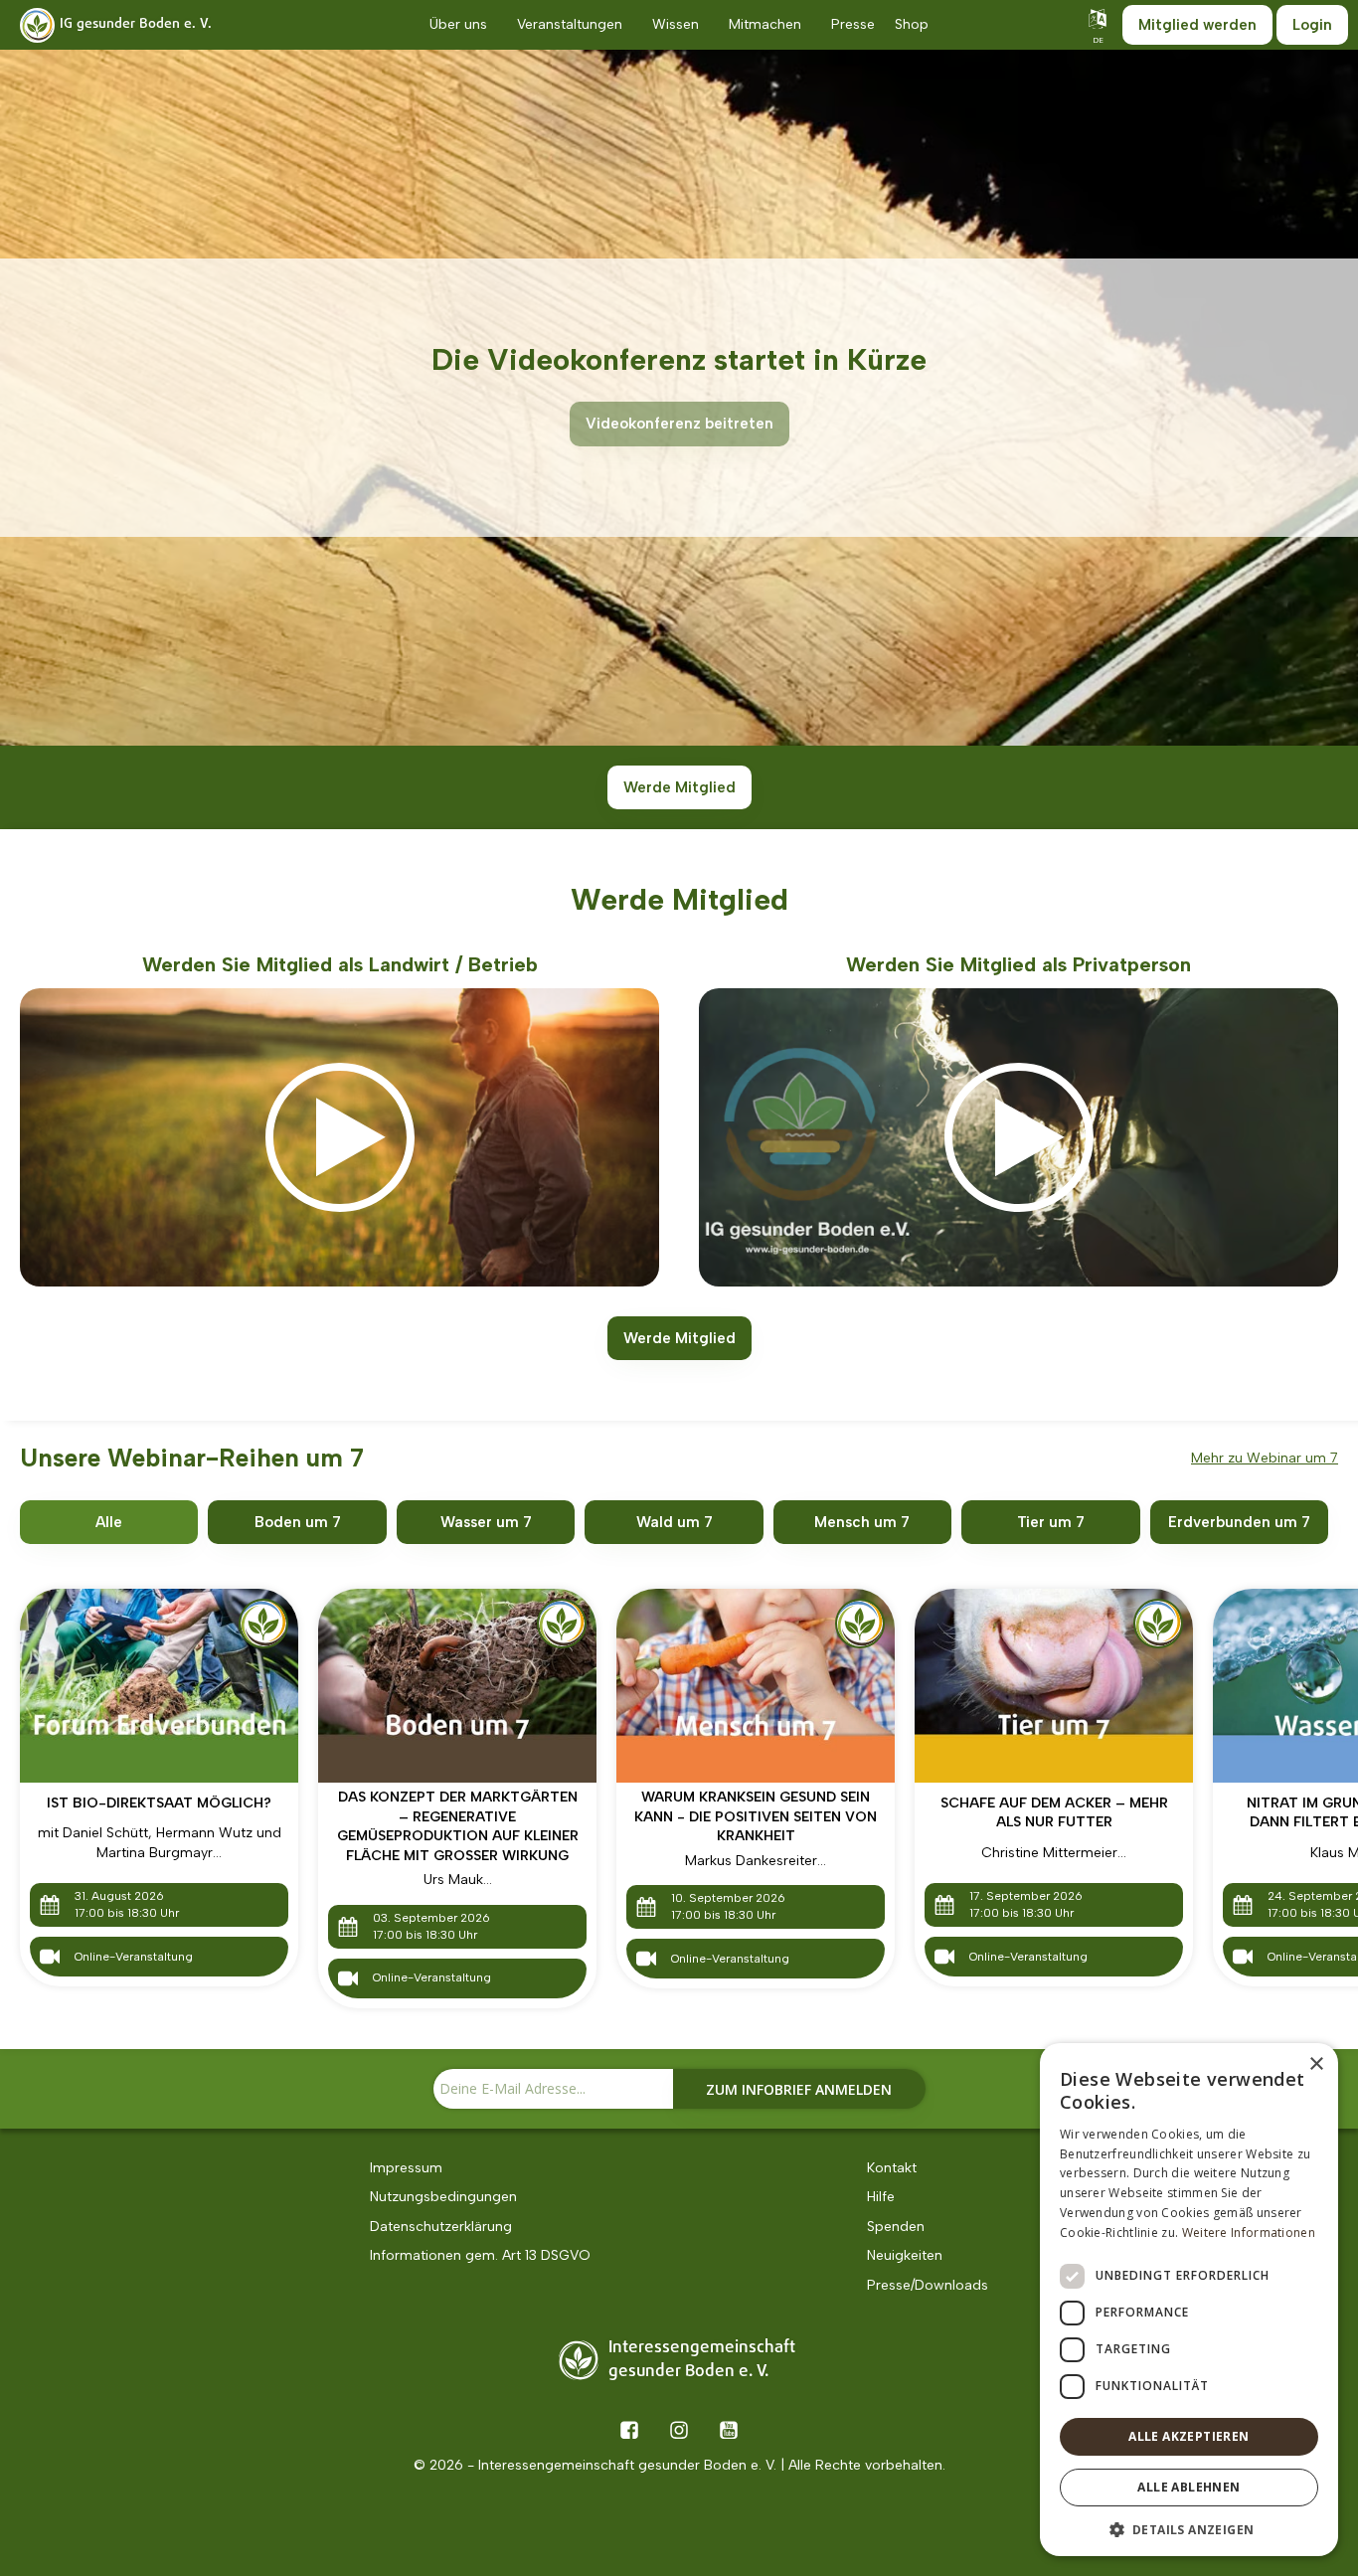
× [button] (1316, 2064)
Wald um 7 (675, 1522)
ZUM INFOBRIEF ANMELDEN (799, 2089)
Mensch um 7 (862, 1522)
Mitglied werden (1197, 25)
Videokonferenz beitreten (679, 424)
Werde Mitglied (679, 787)
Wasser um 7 (486, 1522)
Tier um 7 (1051, 1522)
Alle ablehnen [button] (1188, 2487)
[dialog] (1189, 2300)
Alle (109, 1522)
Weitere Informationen (1249, 2233)
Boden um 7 (298, 1522)
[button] (1189, 2528)
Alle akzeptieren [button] (1188, 2436)
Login (1312, 25)
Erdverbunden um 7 (1239, 1522)
